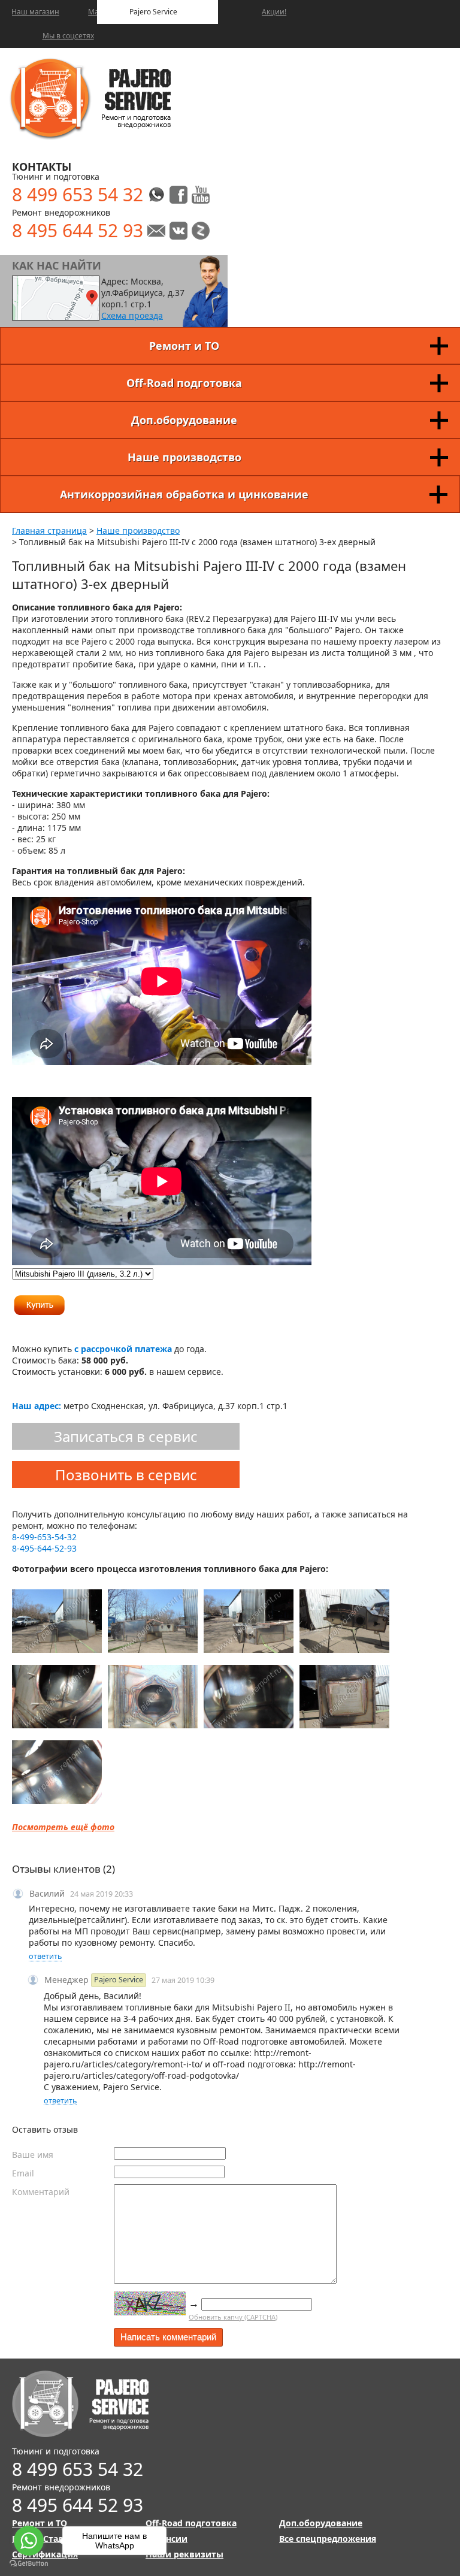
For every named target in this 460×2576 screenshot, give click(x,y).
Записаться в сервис (126, 1436)
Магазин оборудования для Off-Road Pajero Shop (93, 12)
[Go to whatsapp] (29, 2541)
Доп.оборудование (184, 420)
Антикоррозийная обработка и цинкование (184, 494)
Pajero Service (153, 12)
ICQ (201, 195)
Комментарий (41, 2192)
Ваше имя (33, 2155)
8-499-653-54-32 (44, 1537)
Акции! (274, 12)
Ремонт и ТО (184, 346)
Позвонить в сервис (126, 1475)
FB (178, 195)
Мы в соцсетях (68, 36)
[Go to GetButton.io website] (29, 2564)
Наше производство (184, 457)
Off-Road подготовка (184, 383)
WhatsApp (156, 195)
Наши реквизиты (184, 2554)
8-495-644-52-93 (44, 1548)
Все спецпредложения (328, 2539)
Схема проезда (132, 315)
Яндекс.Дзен (201, 231)
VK (178, 231)
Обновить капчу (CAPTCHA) (233, 2317)
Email (23, 2173)
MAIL (156, 231)
